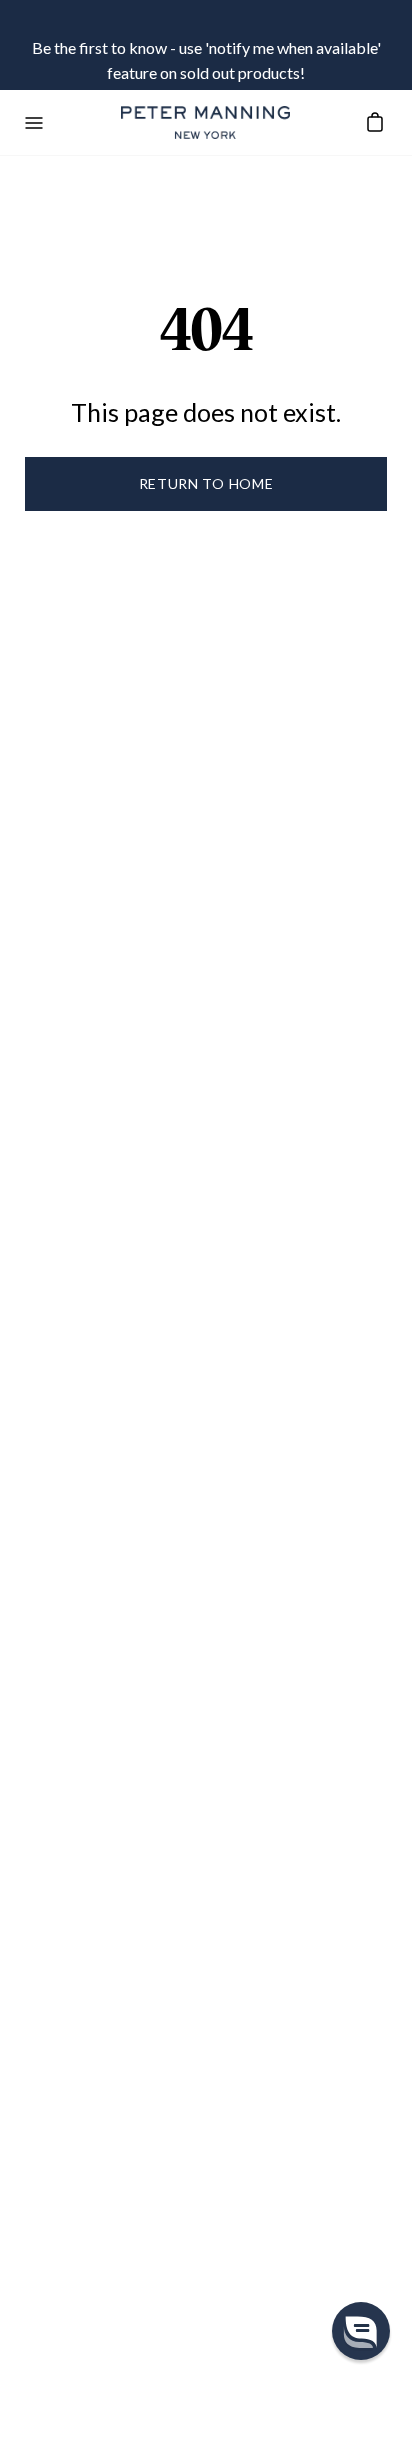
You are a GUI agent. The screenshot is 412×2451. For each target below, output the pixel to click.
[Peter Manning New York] (206, 122)
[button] (361, 2331)
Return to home (206, 483)
